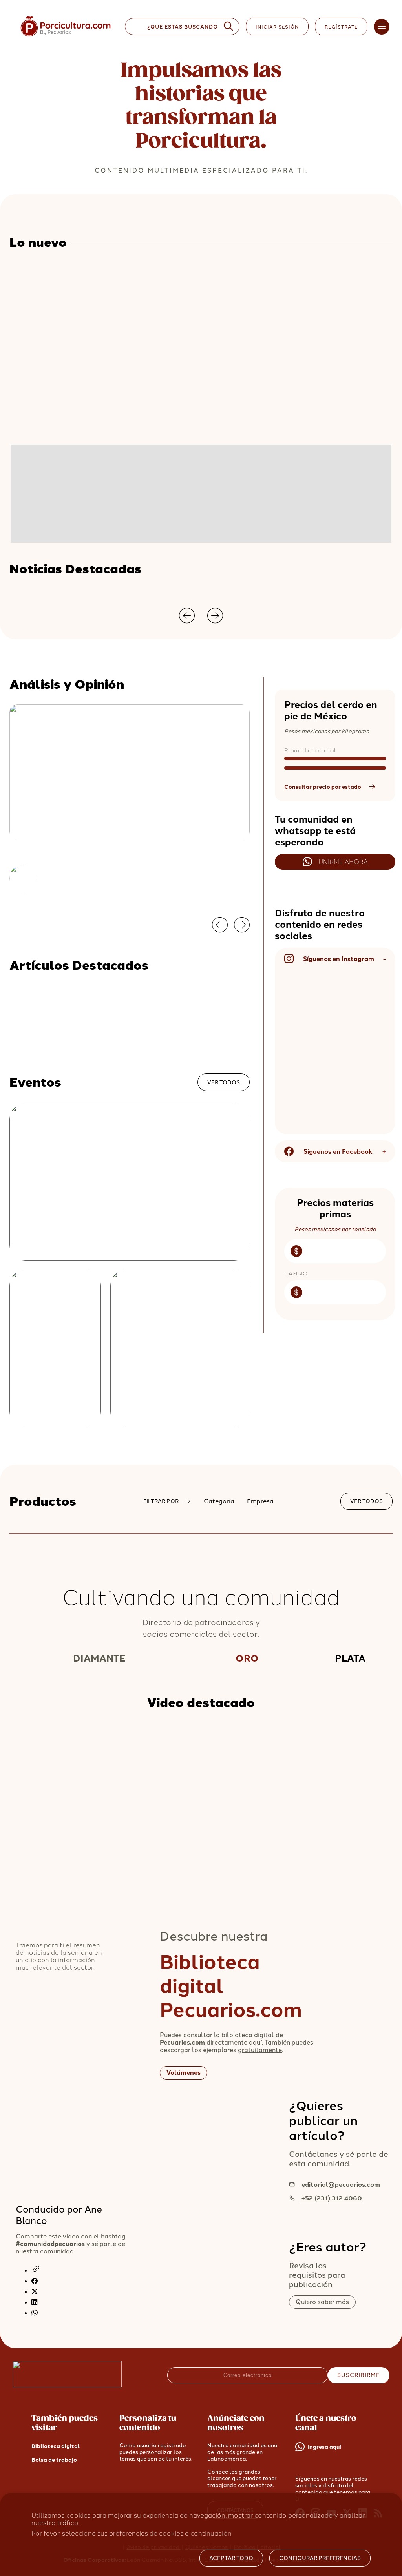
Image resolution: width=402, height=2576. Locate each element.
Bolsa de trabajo (54, 2460)
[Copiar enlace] (36, 2271)
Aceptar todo (231, 2558)
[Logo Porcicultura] (66, 37)
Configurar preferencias (320, 2558)
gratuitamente (260, 2050)
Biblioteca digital (56, 2446)
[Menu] (382, 27)
